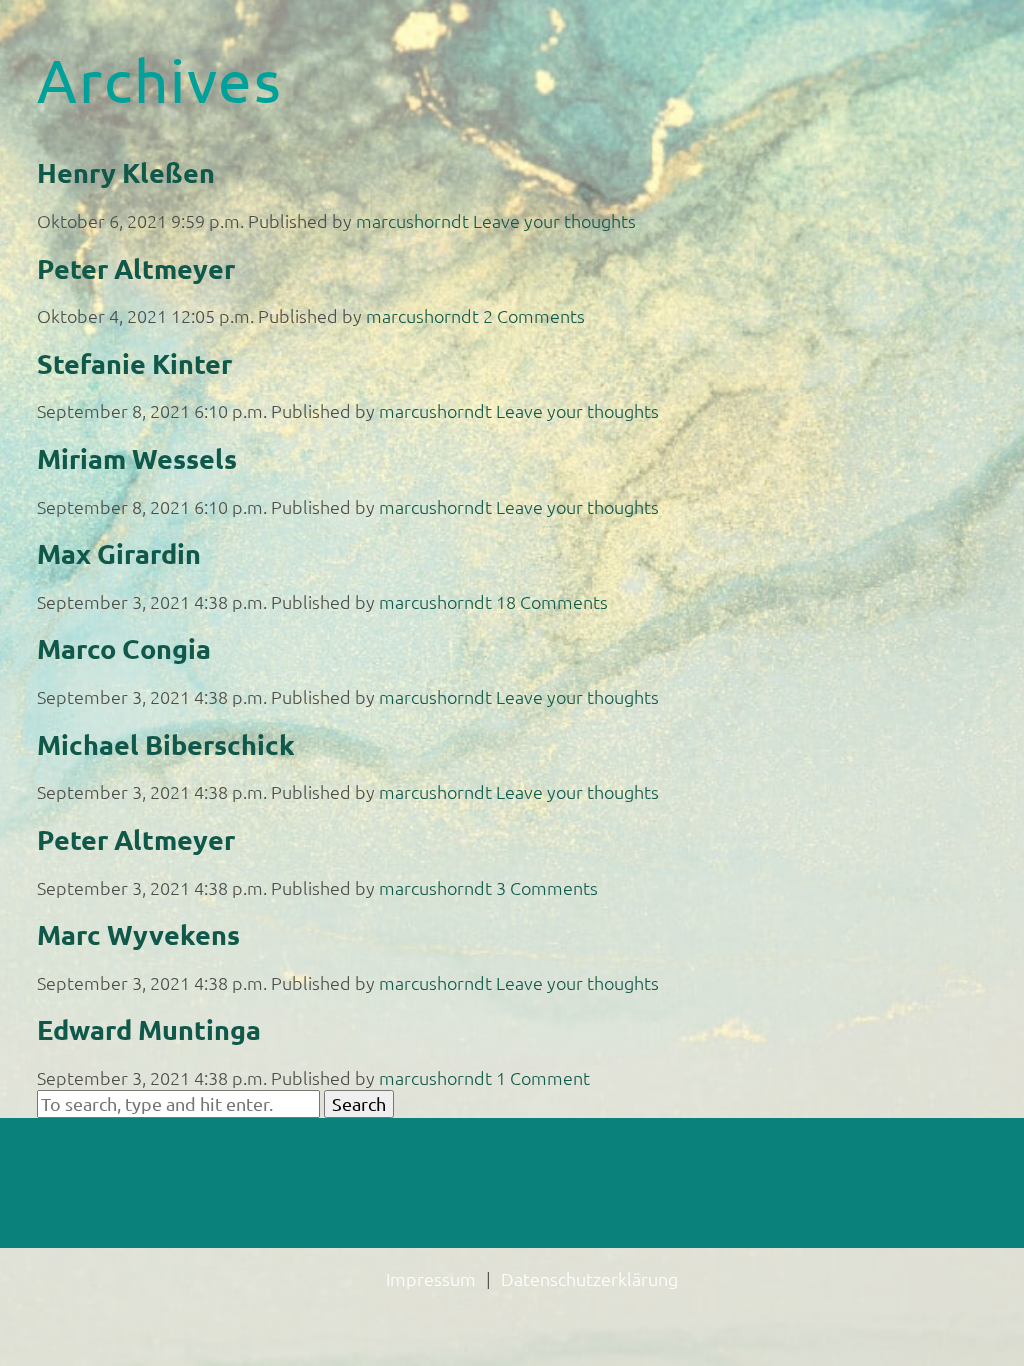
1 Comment (543, 1077)
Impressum (431, 1278)
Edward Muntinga (149, 1029)
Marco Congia (124, 648)
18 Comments (552, 601)
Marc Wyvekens (138, 934)
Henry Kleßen (126, 172)
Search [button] (359, 1103)
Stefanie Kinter (134, 363)
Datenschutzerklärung (589, 1278)
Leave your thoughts (554, 220)
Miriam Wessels (137, 458)
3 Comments (547, 887)
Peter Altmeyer (136, 268)
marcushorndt (412, 220)
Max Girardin (119, 553)
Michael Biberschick (166, 744)
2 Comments (534, 315)
